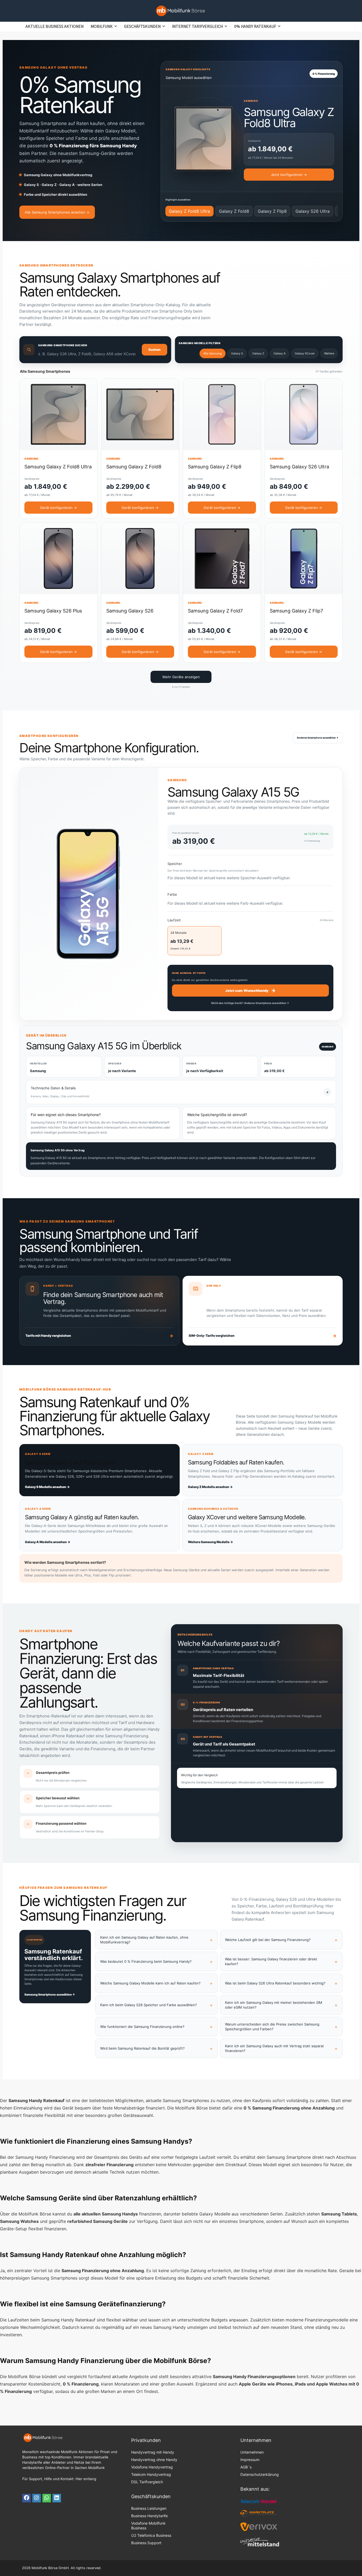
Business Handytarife (149, 2516)
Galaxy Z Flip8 (272, 211)
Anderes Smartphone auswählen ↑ (318, 738)
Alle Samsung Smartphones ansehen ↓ (57, 212)
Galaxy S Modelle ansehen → (47, 1487)
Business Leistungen (149, 2508)
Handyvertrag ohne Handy (154, 2460)
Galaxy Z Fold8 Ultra (189, 211)
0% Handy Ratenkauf (255, 26)
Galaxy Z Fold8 (234, 211)
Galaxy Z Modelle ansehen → (210, 1487)
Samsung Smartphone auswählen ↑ (50, 1995)
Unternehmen (252, 2452)
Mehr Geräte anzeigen (181, 677)
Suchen (154, 350)
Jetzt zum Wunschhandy (250, 990)
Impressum (250, 2460)
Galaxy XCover (305, 353)
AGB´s (246, 2467)
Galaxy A (279, 353)
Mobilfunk (102, 26)
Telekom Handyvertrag (151, 2474)
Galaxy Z (258, 353)
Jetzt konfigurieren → (289, 175)
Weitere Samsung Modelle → (210, 1542)
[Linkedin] (57, 2498)
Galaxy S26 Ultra (313, 211)
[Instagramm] (37, 2498)
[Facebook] (27, 2498)
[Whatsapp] (47, 2498)
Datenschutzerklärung (260, 2474)
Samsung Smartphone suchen (63, 345)
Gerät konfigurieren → (58, 508)
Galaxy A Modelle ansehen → (48, 1542)
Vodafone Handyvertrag (152, 2467)
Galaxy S (237, 353)
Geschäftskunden (142, 26)
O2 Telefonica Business (151, 2535)
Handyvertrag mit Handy (153, 2452)
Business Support (146, 2543)
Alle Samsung (213, 353)
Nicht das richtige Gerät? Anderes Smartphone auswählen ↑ (250, 1003)
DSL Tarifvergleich (147, 2482)
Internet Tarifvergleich (197, 26)
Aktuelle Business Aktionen (54, 26)
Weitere (329, 353)
